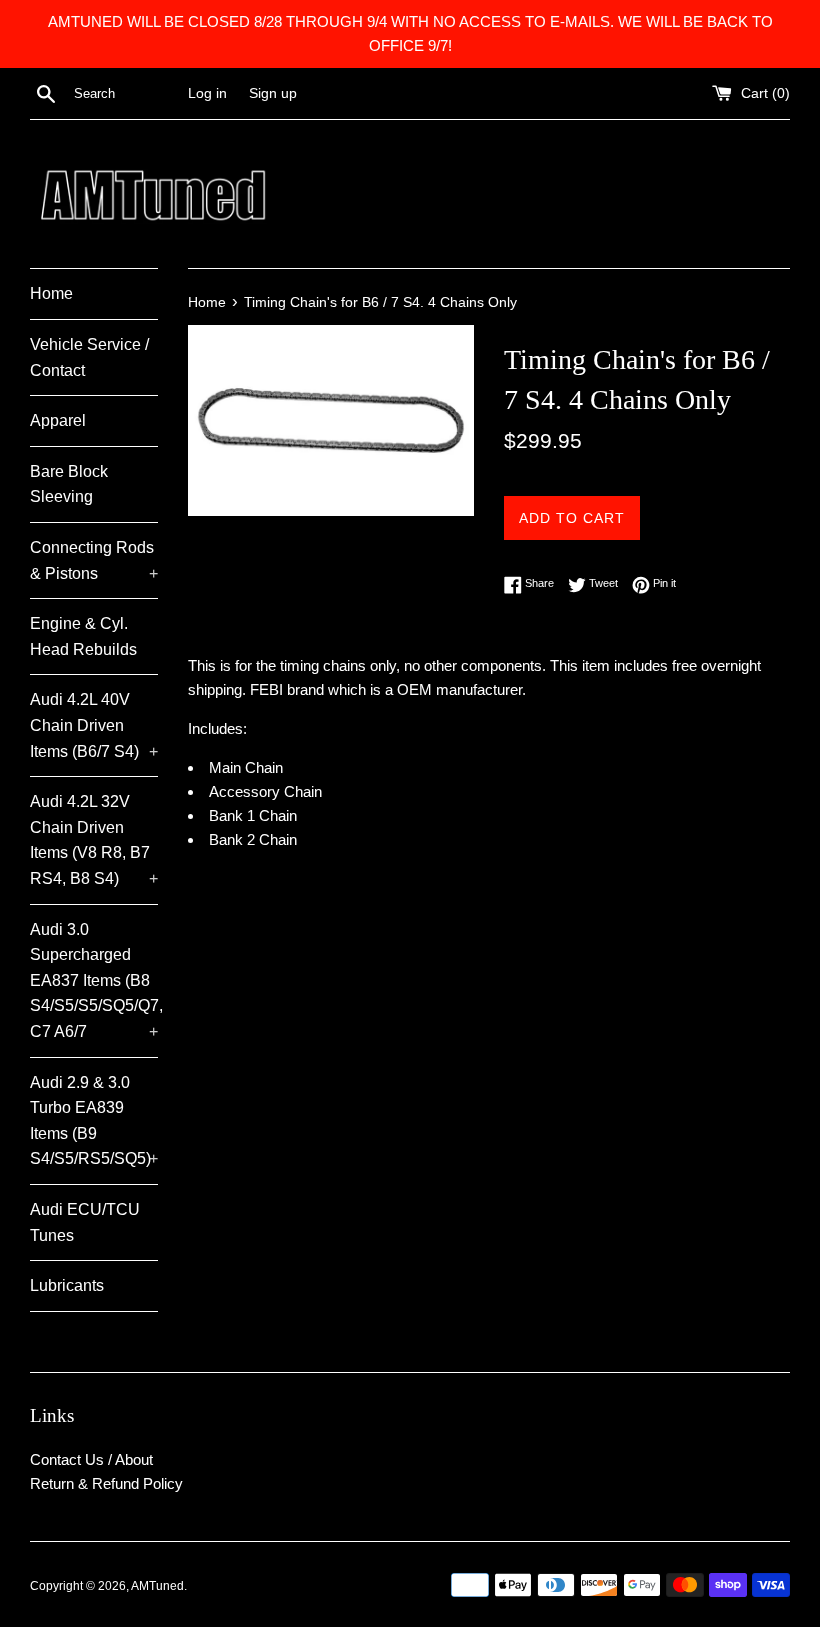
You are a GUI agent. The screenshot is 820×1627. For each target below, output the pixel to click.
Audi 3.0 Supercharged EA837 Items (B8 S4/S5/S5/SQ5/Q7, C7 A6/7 (94, 980)
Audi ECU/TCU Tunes (85, 1222)
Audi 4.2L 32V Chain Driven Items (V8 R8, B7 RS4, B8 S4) (94, 840)
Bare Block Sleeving (69, 484)
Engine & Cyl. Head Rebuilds (83, 636)
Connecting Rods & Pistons (94, 560)
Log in (207, 93)
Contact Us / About (91, 1459)
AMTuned (157, 1586)
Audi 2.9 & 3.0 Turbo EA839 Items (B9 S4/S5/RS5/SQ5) (94, 1121)
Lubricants (67, 1285)
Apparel (58, 420)
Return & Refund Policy (106, 1483)
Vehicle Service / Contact (89, 357)
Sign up (273, 93)
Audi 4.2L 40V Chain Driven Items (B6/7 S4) (94, 725)
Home (51, 293)
